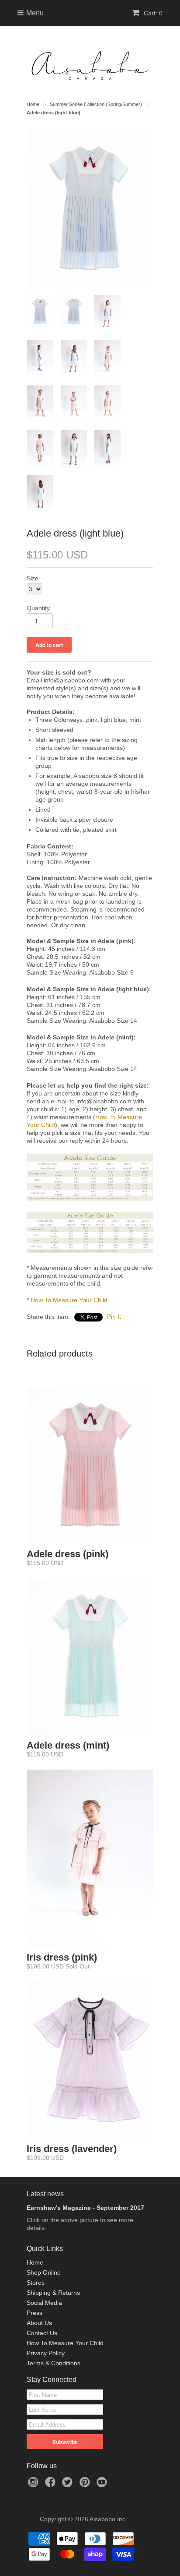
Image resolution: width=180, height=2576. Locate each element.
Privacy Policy (46, 2353)
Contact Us (42, 2333)
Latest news (45, 2194)
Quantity (38, 608)
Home (35, 2262)
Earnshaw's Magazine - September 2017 (85, 2208)
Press (35, 2313)
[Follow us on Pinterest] (86, 2485)
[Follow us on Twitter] (69, 2485)
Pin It (114, 1317)
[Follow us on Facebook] (52, 2485)
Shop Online (44, 2272)
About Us (39, 2323)
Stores (36, 2283)
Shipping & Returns (53, 2293)
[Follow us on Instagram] (35, 2485)
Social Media (44, 2303)
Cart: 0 (152, 13)
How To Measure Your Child (69, 1300)
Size (33, 578)
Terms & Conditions (54, 2363)
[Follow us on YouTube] (103, 2485)
